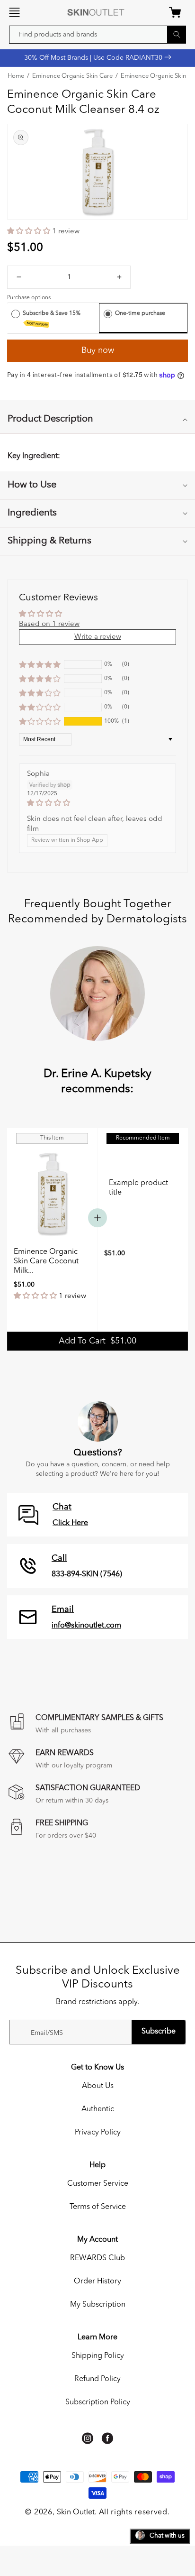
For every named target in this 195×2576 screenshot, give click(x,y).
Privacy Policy (98, 2133)
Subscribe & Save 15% (52, 318)
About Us (98, 2086)
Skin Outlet (76, 2512)
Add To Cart (97, 1341)
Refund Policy (97, 2379)
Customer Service (98, 2184)
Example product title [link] (138, 1188)
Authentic (98, 2109)
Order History (97, 2282)
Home (16, 76)
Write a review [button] (98, 637)
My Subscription (98, 2305)
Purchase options (29, 298)
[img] (97, 803)
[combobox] (97, 35)
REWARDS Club (97, 2258)
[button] (14, 12)
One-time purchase (140, 313)
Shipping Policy (98, 2356)
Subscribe (159, 2032)
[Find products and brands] (177, 34)
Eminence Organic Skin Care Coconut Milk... (46, 1261)
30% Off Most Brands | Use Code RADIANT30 (94, 58)
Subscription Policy (98, 2402)
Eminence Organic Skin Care (72, 76)
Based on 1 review (49, 624)
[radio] (16, 314)
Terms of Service (98, 2207)
